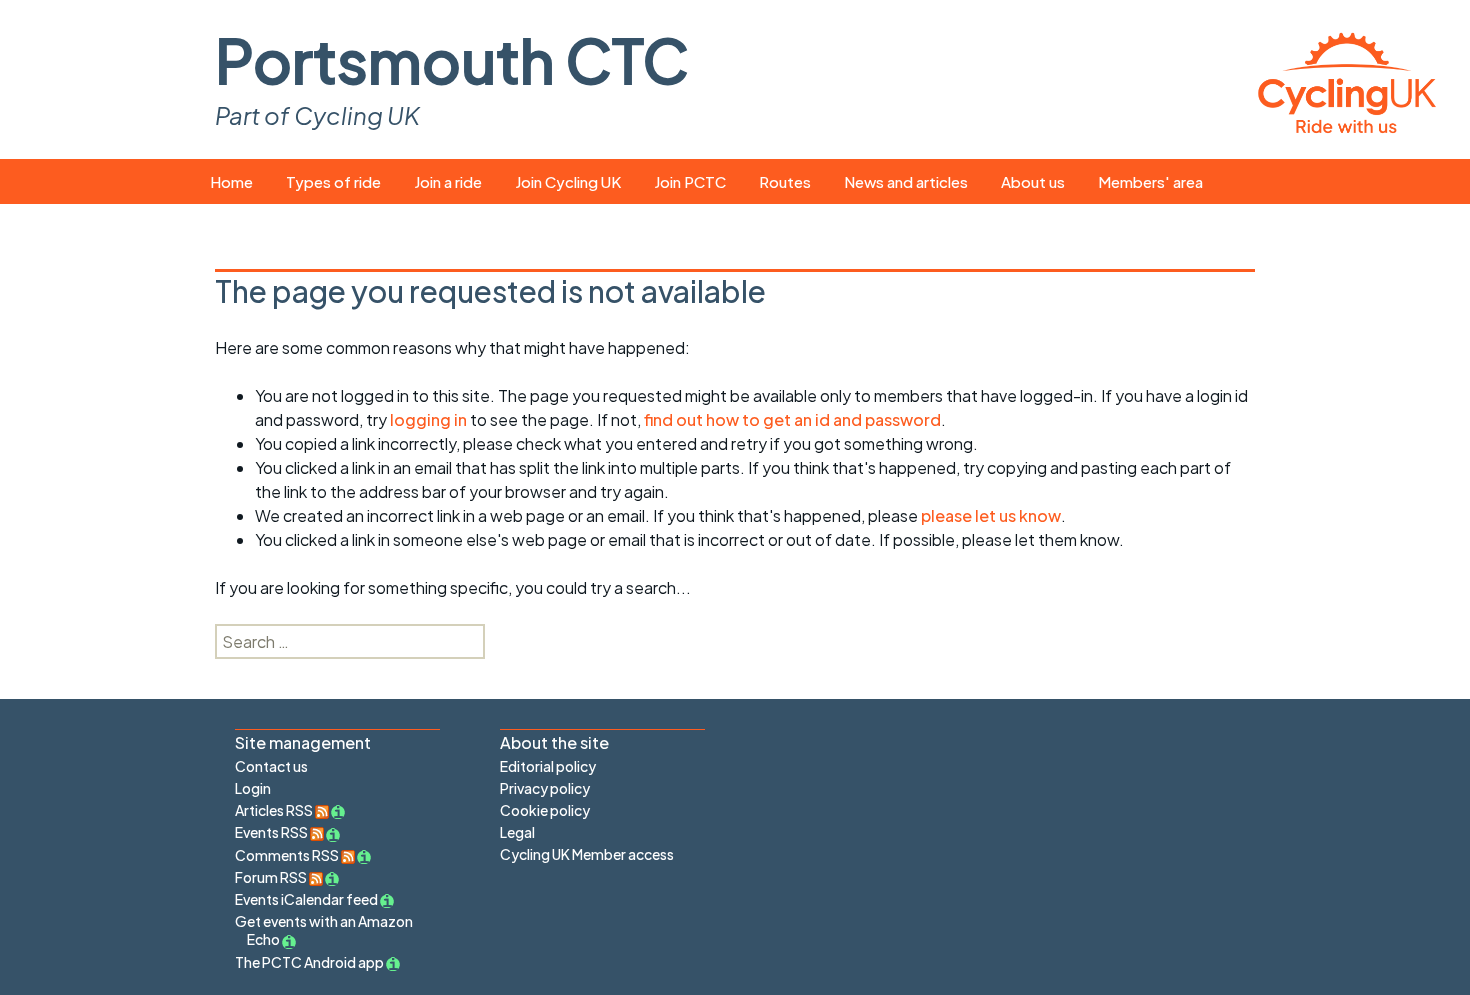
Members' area (1150, 181)
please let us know (991, 515)
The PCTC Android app (309, 962)
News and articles (906, 181)
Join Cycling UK (568, 181)
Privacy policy (545, 788)
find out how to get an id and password (792, 419)
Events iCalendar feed (306, 899)
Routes (785, 181)
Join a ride (448, 181)
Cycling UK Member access (587, 854)
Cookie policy (545, 810)
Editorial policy (548, 766)
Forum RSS (272, 877)
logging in (428, 419)
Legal (517, 832)
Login (253, 788)
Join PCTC (690, 181)
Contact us (271, 766)
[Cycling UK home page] (1347, 79)
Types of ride (333, 181)
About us (1033, 181)
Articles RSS (275, 810)
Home (231, 181)
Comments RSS (288, 855)
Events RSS (272, 832)
